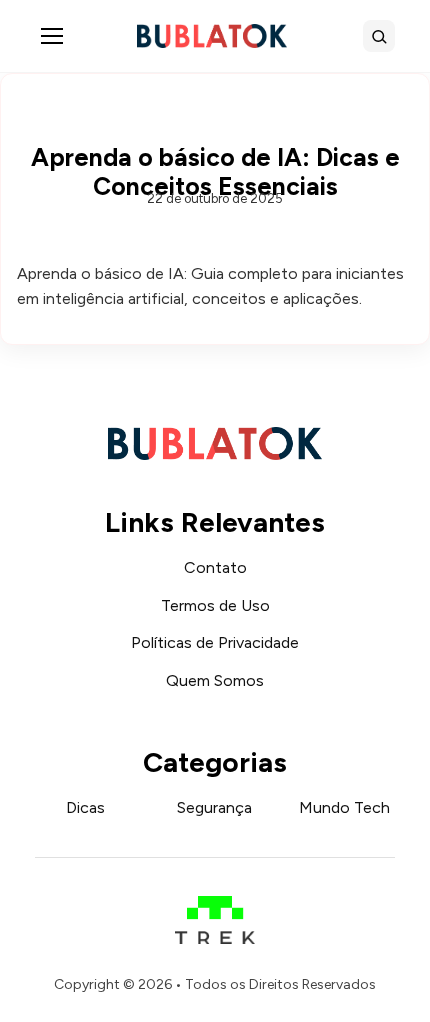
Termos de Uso (215, 605)
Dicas (85, 807)
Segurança (214, 807)
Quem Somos (215, 680)
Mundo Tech (344, 807)
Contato (215, 567)
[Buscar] (379, 36)
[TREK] (215, 910)
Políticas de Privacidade (215, 642)
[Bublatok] (212, 36)
